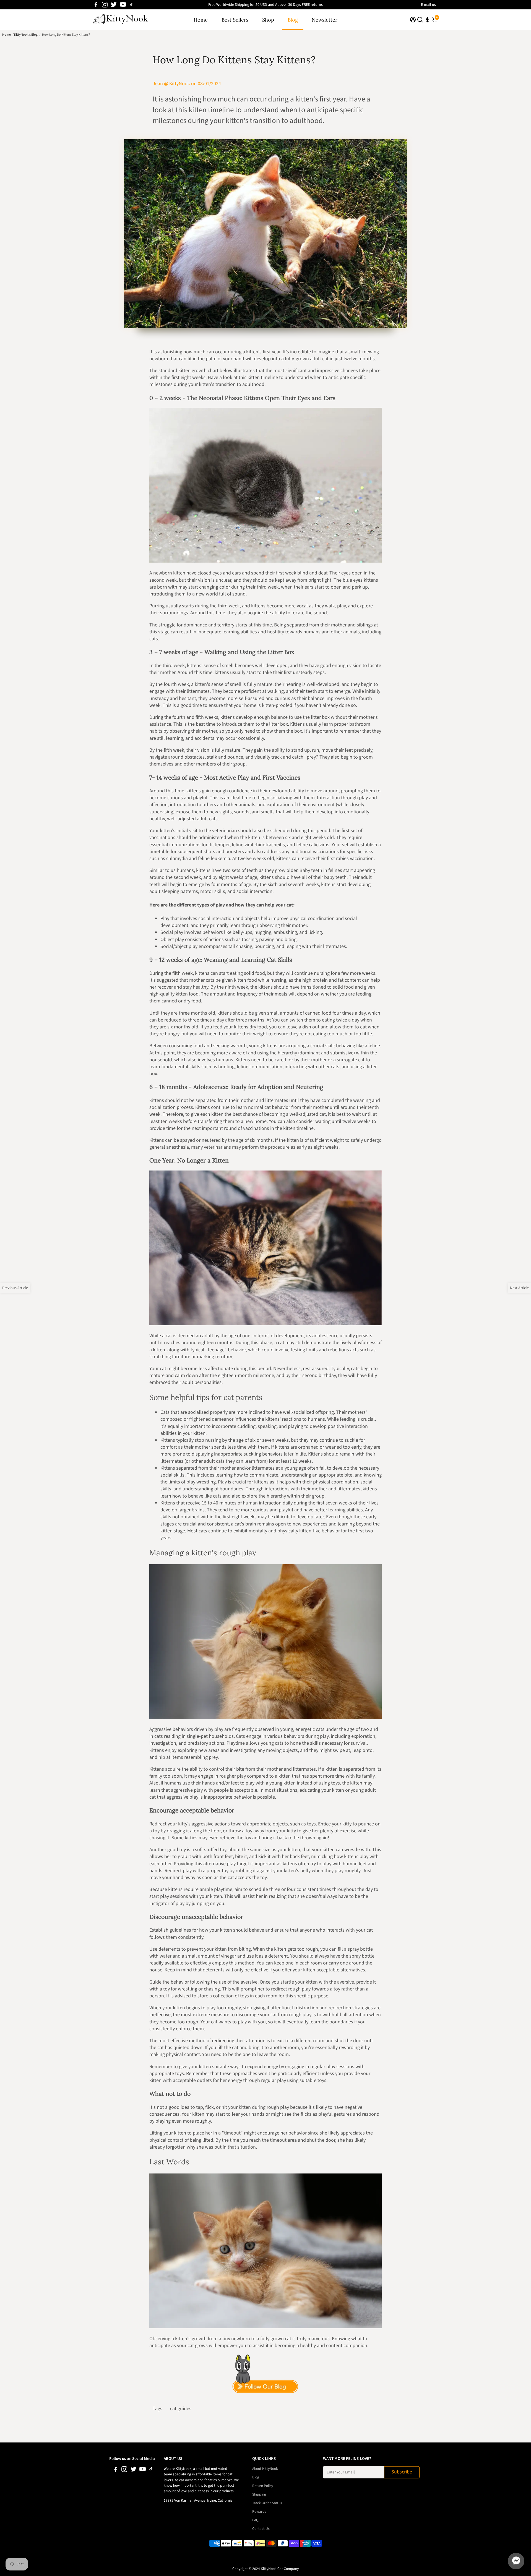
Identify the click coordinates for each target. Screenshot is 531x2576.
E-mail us (428, 5)
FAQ (255, 2520)
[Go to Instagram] (105, 5)
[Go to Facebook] (96, 5)
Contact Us (261, 2529)
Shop (268, 20)
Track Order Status (267, 2503)
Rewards (259, 2511)
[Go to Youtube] (123, 5)
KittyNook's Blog (26, 35)
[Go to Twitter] (114, 5)
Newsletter (325, 20)
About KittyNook (265, 2469)
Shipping (259, 2494)
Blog (293, 20)
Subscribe (402, 2472)
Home (201, 20)
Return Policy (263, 2486)
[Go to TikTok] (131, 5)
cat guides (181, 2409)
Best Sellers (235, 20)
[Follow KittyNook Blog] (265, 2374)
